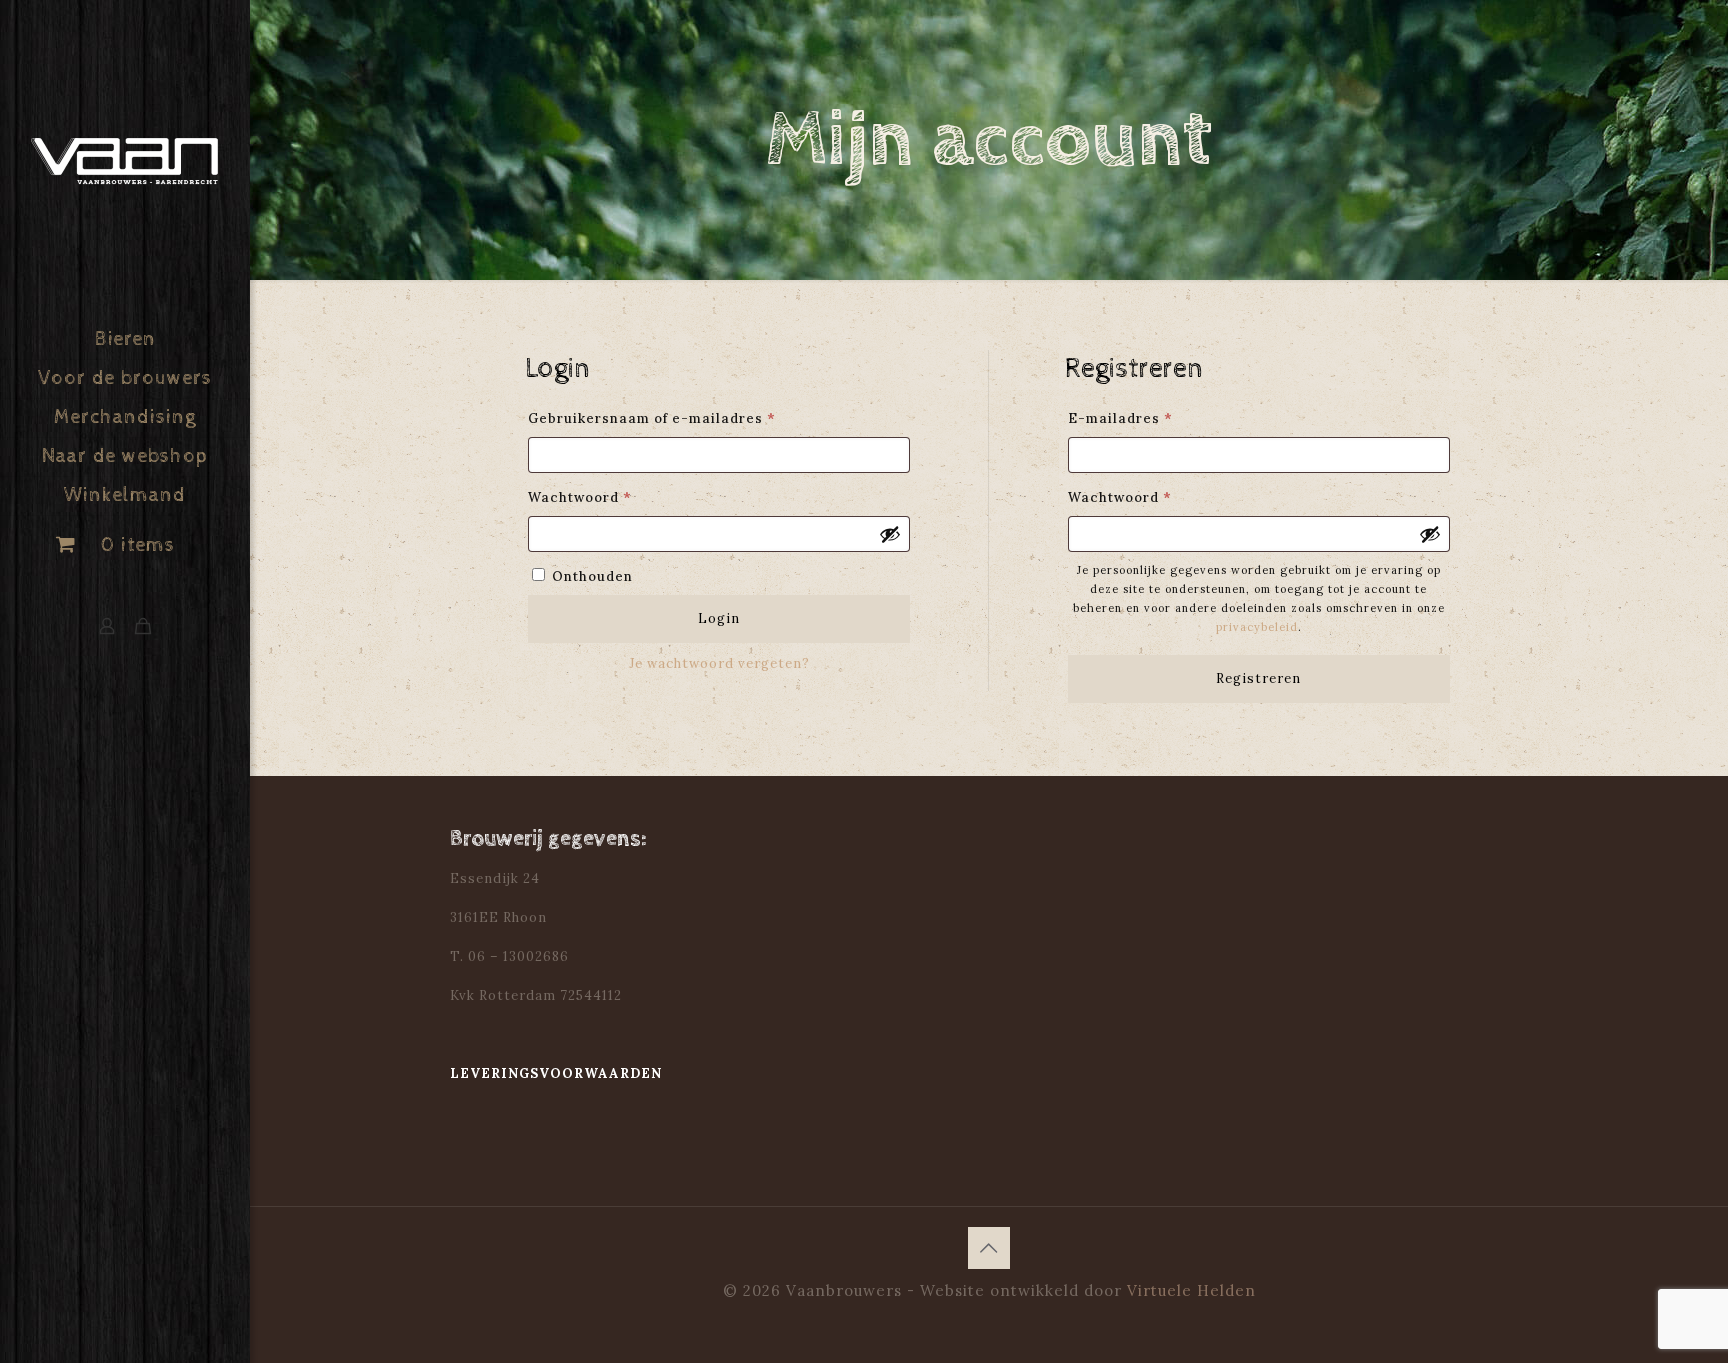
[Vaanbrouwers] (125, 160)
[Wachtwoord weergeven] (890, 534)
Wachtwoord (606, 497)
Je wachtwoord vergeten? (719, 663)
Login (719, 618)
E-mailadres (1146, 418)
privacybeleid (1257, 627)
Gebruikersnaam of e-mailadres (678, 418)
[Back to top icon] (989, 1248)
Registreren (1258, 678)
